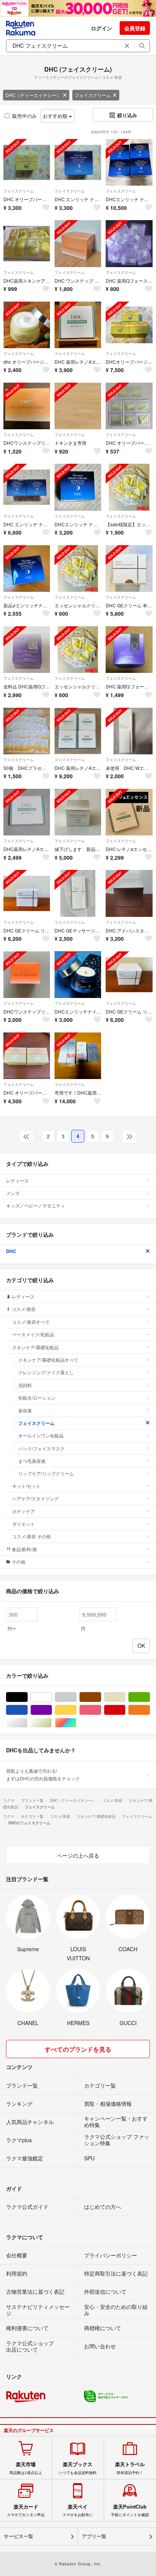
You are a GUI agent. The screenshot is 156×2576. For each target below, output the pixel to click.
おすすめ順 (56, 116)
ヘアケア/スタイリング (35, 1498)
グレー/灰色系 (76, 1697)
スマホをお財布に (78, 2510)
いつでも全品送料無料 (78, 2468)
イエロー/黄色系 (76, 1710)
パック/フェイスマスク (41, 1448)
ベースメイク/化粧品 (33, 1334)
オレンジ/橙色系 (150, 1710)
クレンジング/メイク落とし (46, 1372)
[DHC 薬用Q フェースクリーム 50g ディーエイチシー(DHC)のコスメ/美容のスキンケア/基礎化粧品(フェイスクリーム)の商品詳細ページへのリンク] (129, 650)
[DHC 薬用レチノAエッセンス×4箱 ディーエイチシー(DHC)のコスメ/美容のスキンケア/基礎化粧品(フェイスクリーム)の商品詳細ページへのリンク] (78, 731)
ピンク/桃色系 (101, 1710)
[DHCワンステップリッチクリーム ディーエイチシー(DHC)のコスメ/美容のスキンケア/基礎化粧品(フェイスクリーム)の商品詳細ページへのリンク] (27, 975)
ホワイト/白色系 (52, 1697)
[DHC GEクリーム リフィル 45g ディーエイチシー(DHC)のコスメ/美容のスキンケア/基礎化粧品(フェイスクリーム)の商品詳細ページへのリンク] (27, 893)
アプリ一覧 (94, 2536)
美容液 (25, 1410)
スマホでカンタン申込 (26, 2510)
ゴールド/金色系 (52, 1723)
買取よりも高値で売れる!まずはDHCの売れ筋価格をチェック (43, 1774)
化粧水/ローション (37, 1397)
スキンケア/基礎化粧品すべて (48, 1360)
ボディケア (23, 1511)
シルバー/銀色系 (27, 1723)
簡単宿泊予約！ (130, 2468)
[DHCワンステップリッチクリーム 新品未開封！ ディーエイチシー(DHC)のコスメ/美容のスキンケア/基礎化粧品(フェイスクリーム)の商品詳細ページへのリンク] (27, 406)
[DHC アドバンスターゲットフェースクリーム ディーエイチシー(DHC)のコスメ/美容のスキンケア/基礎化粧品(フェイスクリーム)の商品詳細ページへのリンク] (129, 893)
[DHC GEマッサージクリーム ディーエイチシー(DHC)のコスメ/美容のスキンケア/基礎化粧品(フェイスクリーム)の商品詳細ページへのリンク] (78, 893)
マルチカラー (76, 1723)
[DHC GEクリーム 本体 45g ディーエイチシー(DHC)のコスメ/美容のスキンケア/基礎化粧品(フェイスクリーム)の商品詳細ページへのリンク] (129, 569)
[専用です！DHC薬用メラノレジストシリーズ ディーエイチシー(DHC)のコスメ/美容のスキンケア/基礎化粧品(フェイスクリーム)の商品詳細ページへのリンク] (78, 1056)
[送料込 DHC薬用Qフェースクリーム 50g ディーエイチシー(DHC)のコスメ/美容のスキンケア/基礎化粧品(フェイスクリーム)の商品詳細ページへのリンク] (27, 650)
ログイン (101, 28)
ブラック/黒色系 (27, 1697)
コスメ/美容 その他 (31, 1536)
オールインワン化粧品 (41, 1435)
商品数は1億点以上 (26, 2468)
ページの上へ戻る (78, 1855)
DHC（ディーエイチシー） (33, 95)
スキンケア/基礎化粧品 (35, 1347)
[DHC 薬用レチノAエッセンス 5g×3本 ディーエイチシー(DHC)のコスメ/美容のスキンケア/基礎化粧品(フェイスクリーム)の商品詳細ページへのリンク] (78, 325)
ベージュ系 (125, 1697)
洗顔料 (25, 1385)
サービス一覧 (19, 2536)
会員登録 (135, 28)
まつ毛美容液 (32, 1461)
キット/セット (26, 1486)
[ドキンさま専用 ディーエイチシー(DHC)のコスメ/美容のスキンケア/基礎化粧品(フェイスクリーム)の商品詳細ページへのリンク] (78, 406)
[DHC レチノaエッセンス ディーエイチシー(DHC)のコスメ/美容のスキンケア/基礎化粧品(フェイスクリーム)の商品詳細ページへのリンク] (129, 812)
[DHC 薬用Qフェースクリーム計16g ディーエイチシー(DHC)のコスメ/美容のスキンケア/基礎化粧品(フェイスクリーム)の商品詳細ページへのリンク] (129, 243)
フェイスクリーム (93, 95)
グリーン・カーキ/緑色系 (150, 1697)
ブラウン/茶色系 (101, 1697)
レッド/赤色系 (125, 1710)
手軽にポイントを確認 (130, 2510)
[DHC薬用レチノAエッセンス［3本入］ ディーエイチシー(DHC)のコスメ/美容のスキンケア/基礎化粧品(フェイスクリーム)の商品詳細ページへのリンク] (27, 812)
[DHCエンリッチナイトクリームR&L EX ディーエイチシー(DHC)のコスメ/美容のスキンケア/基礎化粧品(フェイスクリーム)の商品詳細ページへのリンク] (78, 975)
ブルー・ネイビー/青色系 (27, 1710)
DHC (11, 1251)
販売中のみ (24, 116)
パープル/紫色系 (52, 1710)
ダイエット (23, 1524)
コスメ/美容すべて (31, 1322)
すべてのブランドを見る (78, 2049)
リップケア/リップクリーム (46, 1473)
